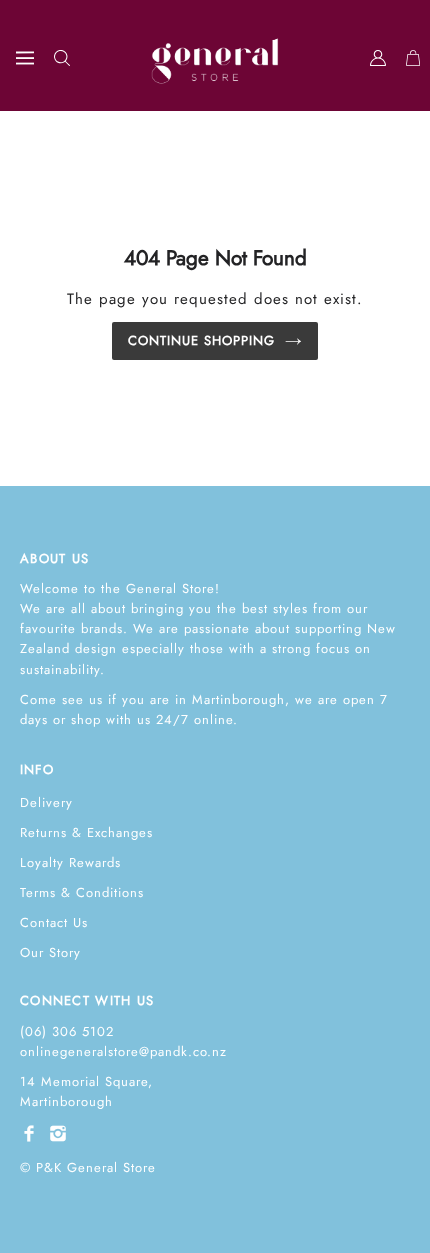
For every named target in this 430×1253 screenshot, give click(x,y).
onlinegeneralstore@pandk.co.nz (123, 1051)
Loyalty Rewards (70, 862)
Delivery (46, 802)
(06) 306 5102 (67, 1031)
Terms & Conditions (82, 892)
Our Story (50, 952)
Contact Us (54, 922)
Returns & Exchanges (86, 832)
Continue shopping (202, 340)
